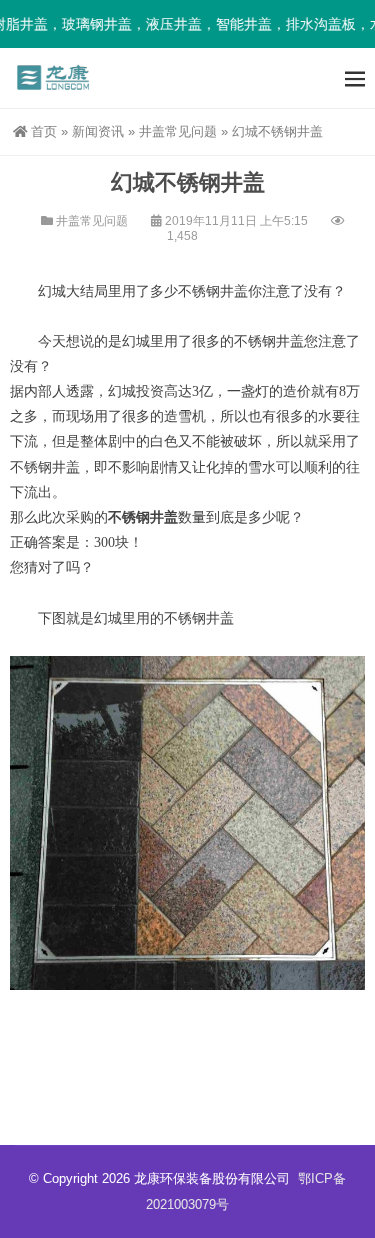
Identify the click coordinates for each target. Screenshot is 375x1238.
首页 (44, 131)
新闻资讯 (98, 131)
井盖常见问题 (178, 131)
